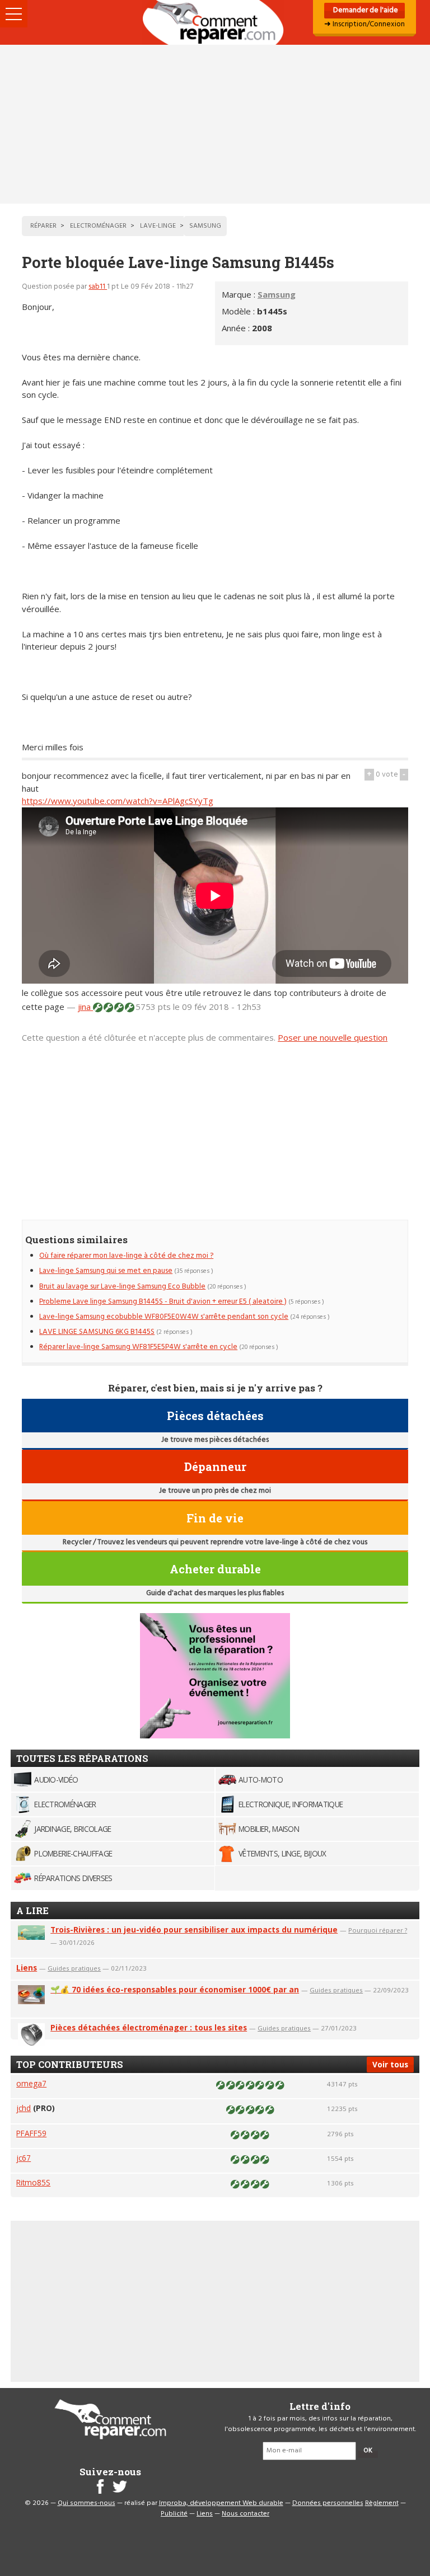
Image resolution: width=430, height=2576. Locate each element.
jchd (24, 2108)
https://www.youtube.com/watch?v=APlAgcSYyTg (118, 801)
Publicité (174, 2514)
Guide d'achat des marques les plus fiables (215, 1593)
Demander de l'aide (365, 10)
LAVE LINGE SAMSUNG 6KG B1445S (97, 1332)
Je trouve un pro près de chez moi (215, 1491)
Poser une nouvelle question (333, 1037)
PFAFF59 (31, 2133)
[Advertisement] (215, 124)
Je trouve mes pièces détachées (215, 1440)
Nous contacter (246, 2514)
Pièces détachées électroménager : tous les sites (149, 2027)
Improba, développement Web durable (221, 2503)
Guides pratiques (74, 1968)
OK (368, 2451)
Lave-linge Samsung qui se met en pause (106, 1271)
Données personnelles (328, 2503)
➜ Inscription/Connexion (364, 24)
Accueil (215, 22)
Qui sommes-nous (87, 2503)
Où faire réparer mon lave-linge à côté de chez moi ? (126, 1256)
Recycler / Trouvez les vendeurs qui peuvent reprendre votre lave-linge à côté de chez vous (215, 1542)
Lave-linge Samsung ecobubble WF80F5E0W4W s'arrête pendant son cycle (164, 1317)
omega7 (31, 2083)
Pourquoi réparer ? (378, 1930)
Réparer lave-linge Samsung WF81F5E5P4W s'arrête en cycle (138, 1347)
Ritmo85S (33, 2182)
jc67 (24, 2158)
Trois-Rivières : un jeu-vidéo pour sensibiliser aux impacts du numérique (194, 1929)
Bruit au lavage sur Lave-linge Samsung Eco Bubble (122, 1287)
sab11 (98, 287)
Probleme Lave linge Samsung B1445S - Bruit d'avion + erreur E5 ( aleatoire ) (163, 1302)
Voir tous (390, 2064)
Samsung (277, 294)
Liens (27, 1968)
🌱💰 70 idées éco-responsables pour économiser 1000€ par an (175, 1989)
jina (85, 1007)
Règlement (382, 2503)
